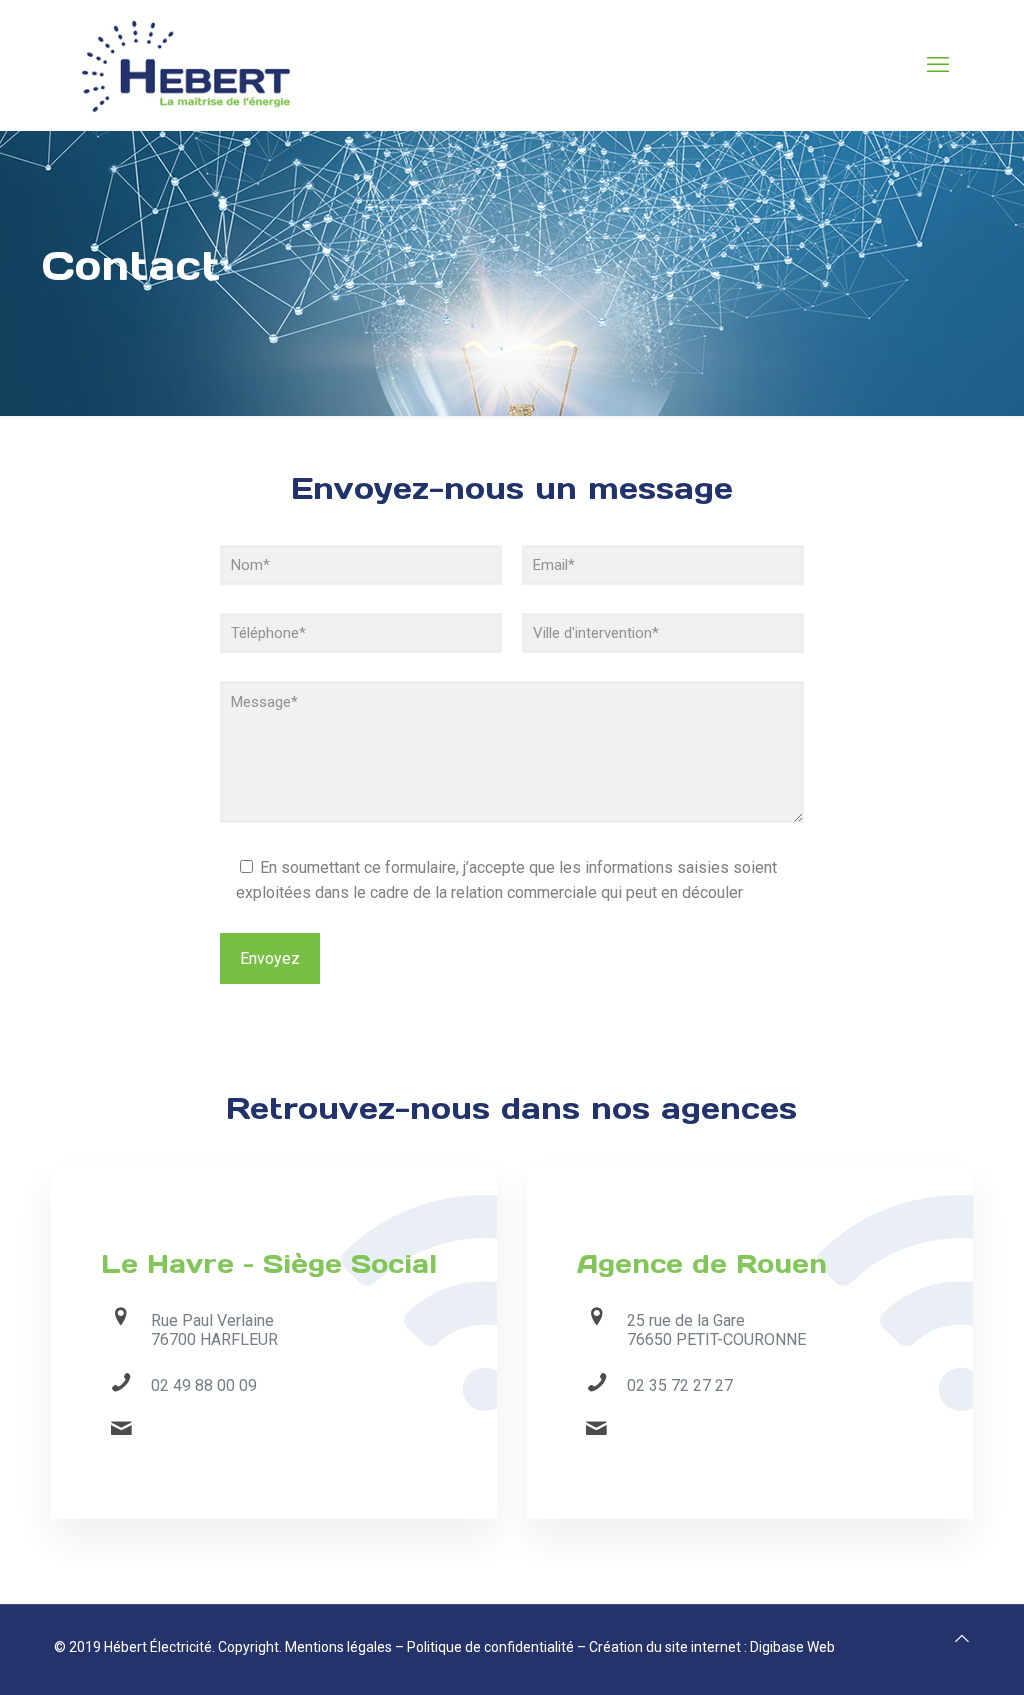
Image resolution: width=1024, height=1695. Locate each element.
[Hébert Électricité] (184, 65)
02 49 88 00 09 (204, 1385)
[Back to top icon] (962, 1638)
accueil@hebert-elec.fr (230, 1431)
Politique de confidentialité (490, 1647)
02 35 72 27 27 (680, 1385)
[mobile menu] (938, 65)
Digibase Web (792, 1647)
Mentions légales (338, 1647)
